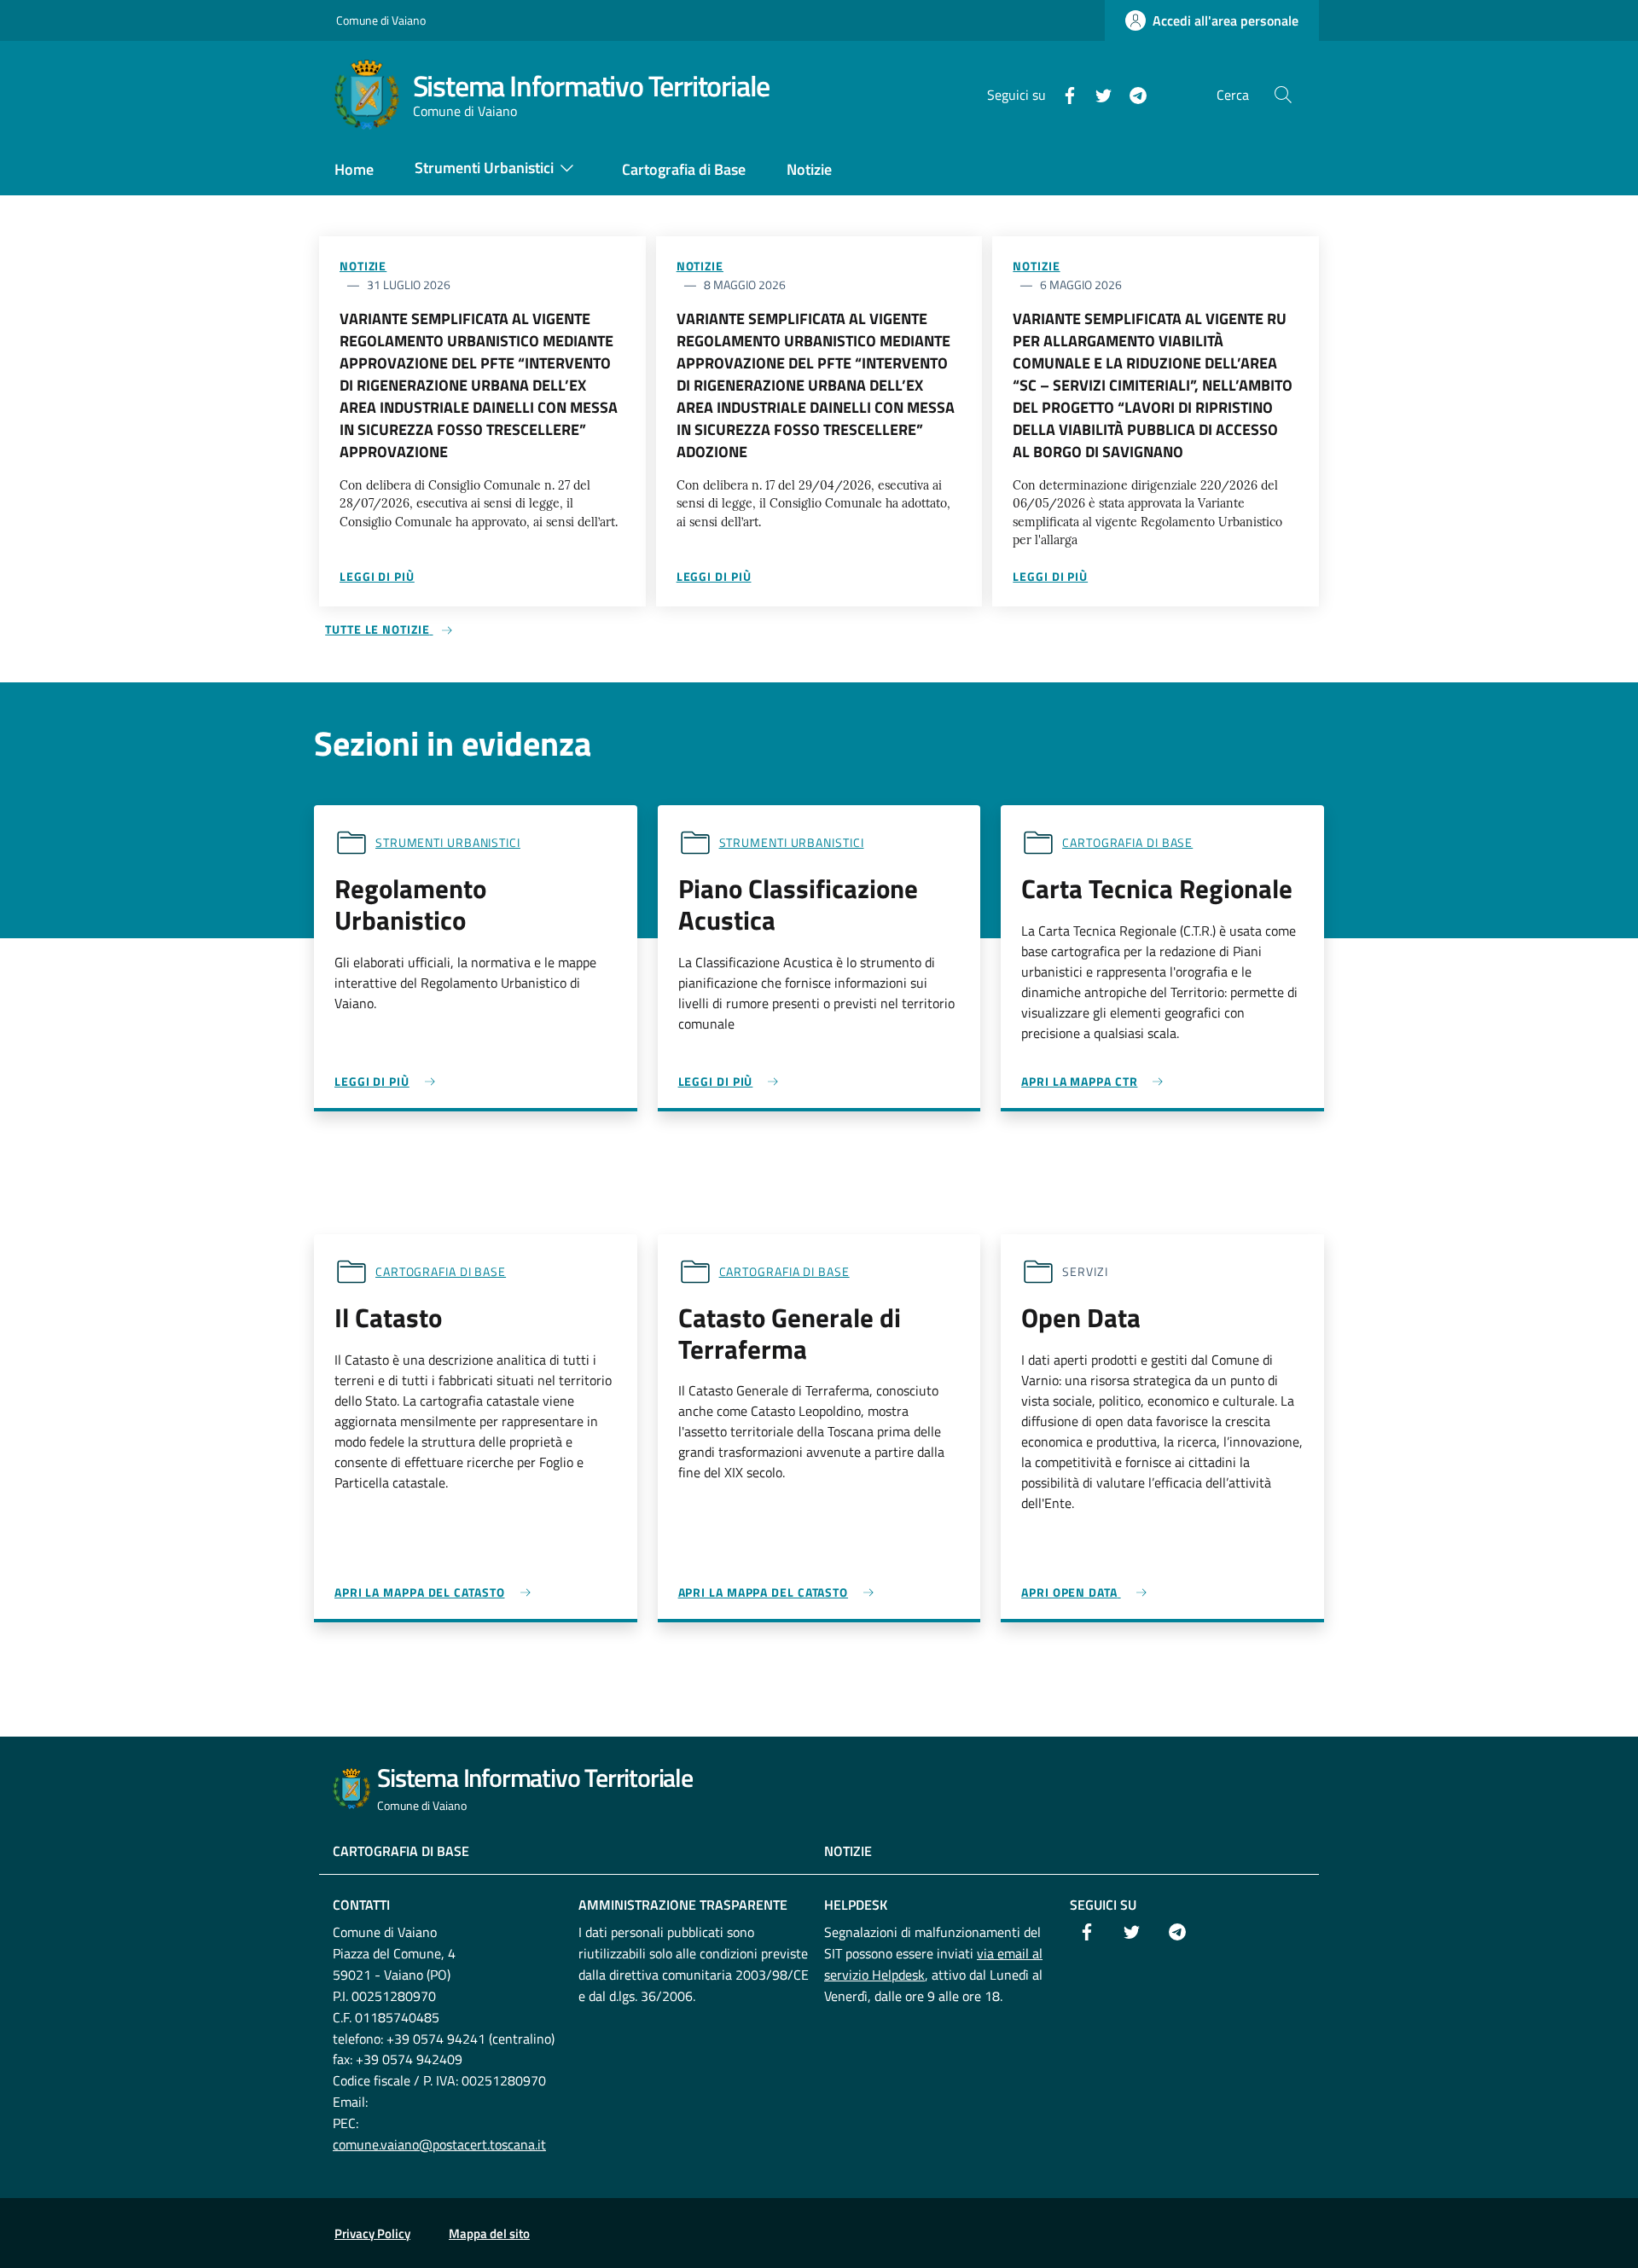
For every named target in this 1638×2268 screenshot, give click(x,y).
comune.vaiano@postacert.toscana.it (439, 2144)
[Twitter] (1097, 94)
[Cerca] (1283, 95)
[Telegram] (1131, 94)
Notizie (363, 266)
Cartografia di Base (401, 1851)
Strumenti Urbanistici (448, 842)
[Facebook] (1063, 94)
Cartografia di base (1127, 842)
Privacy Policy (372, 2233)
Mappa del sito (489, 2233)
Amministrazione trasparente (683, 1905)
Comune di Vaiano (381, 20)
